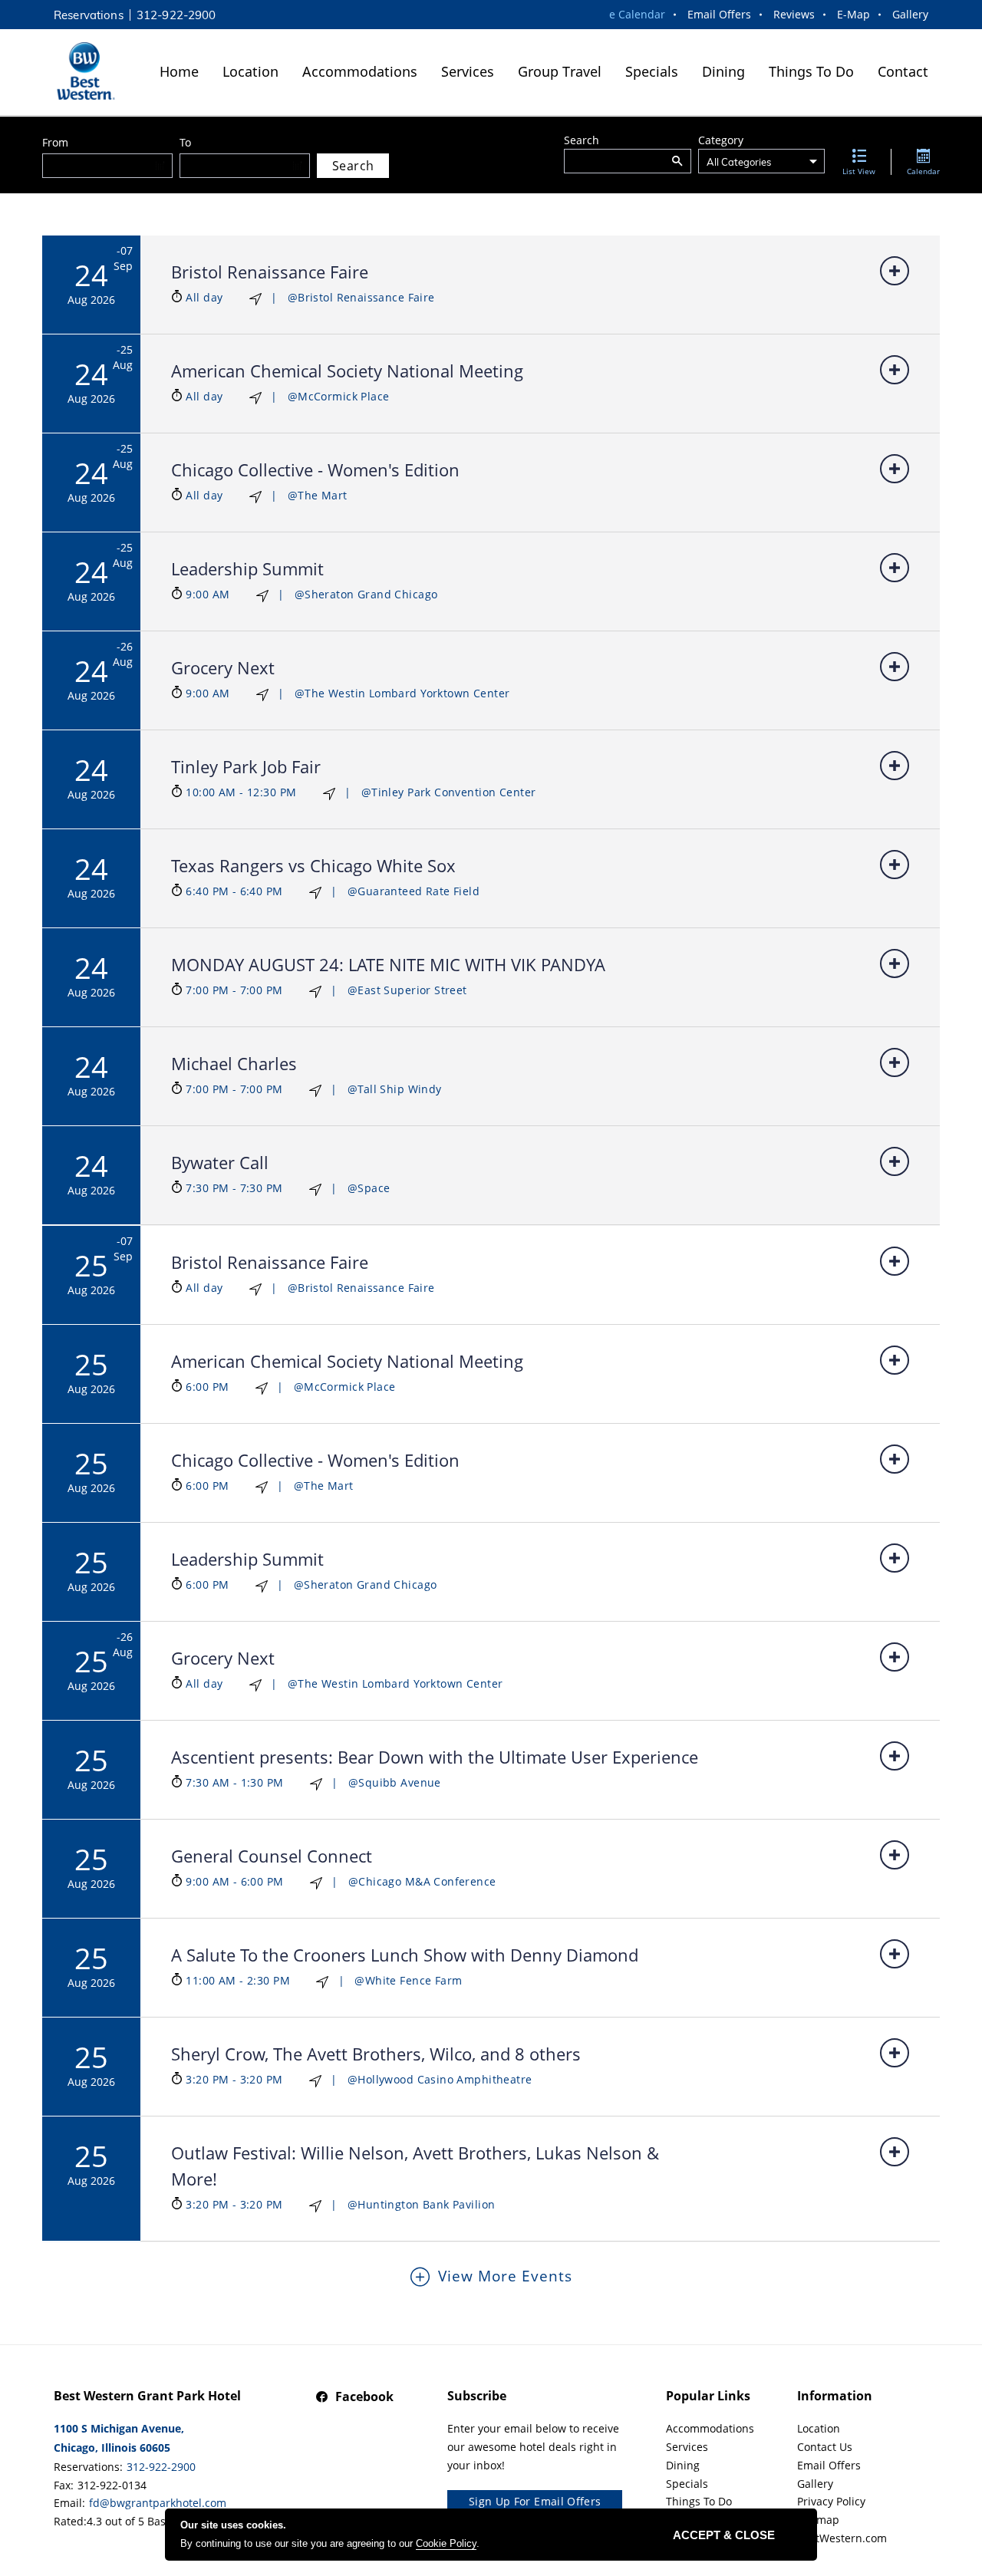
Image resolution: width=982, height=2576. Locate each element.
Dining (723, 71)
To (185, 142)
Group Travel (560, 71)
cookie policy (446, 2543)
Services (468, 71)
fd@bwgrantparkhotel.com (158, 2503)
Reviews (794, 14)
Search (582, 140)
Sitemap (818, 2520)
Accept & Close (724, 2535)
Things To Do (811, 71)
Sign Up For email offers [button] (535, 2501)
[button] (677, 161)
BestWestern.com (842, 2538)
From (55, 142)
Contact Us (825, 2447)
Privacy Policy (831, 2501)
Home (179, 71)
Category (721, 140)
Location (250, 71)
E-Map (853, 14)
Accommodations (360, 71)
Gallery (910, 14)
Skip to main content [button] (61, 12)
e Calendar (637, 14)
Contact (903, 71)
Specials (652, 71)
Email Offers (719, 14)
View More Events (505, 2276)
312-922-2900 (176, 15)
